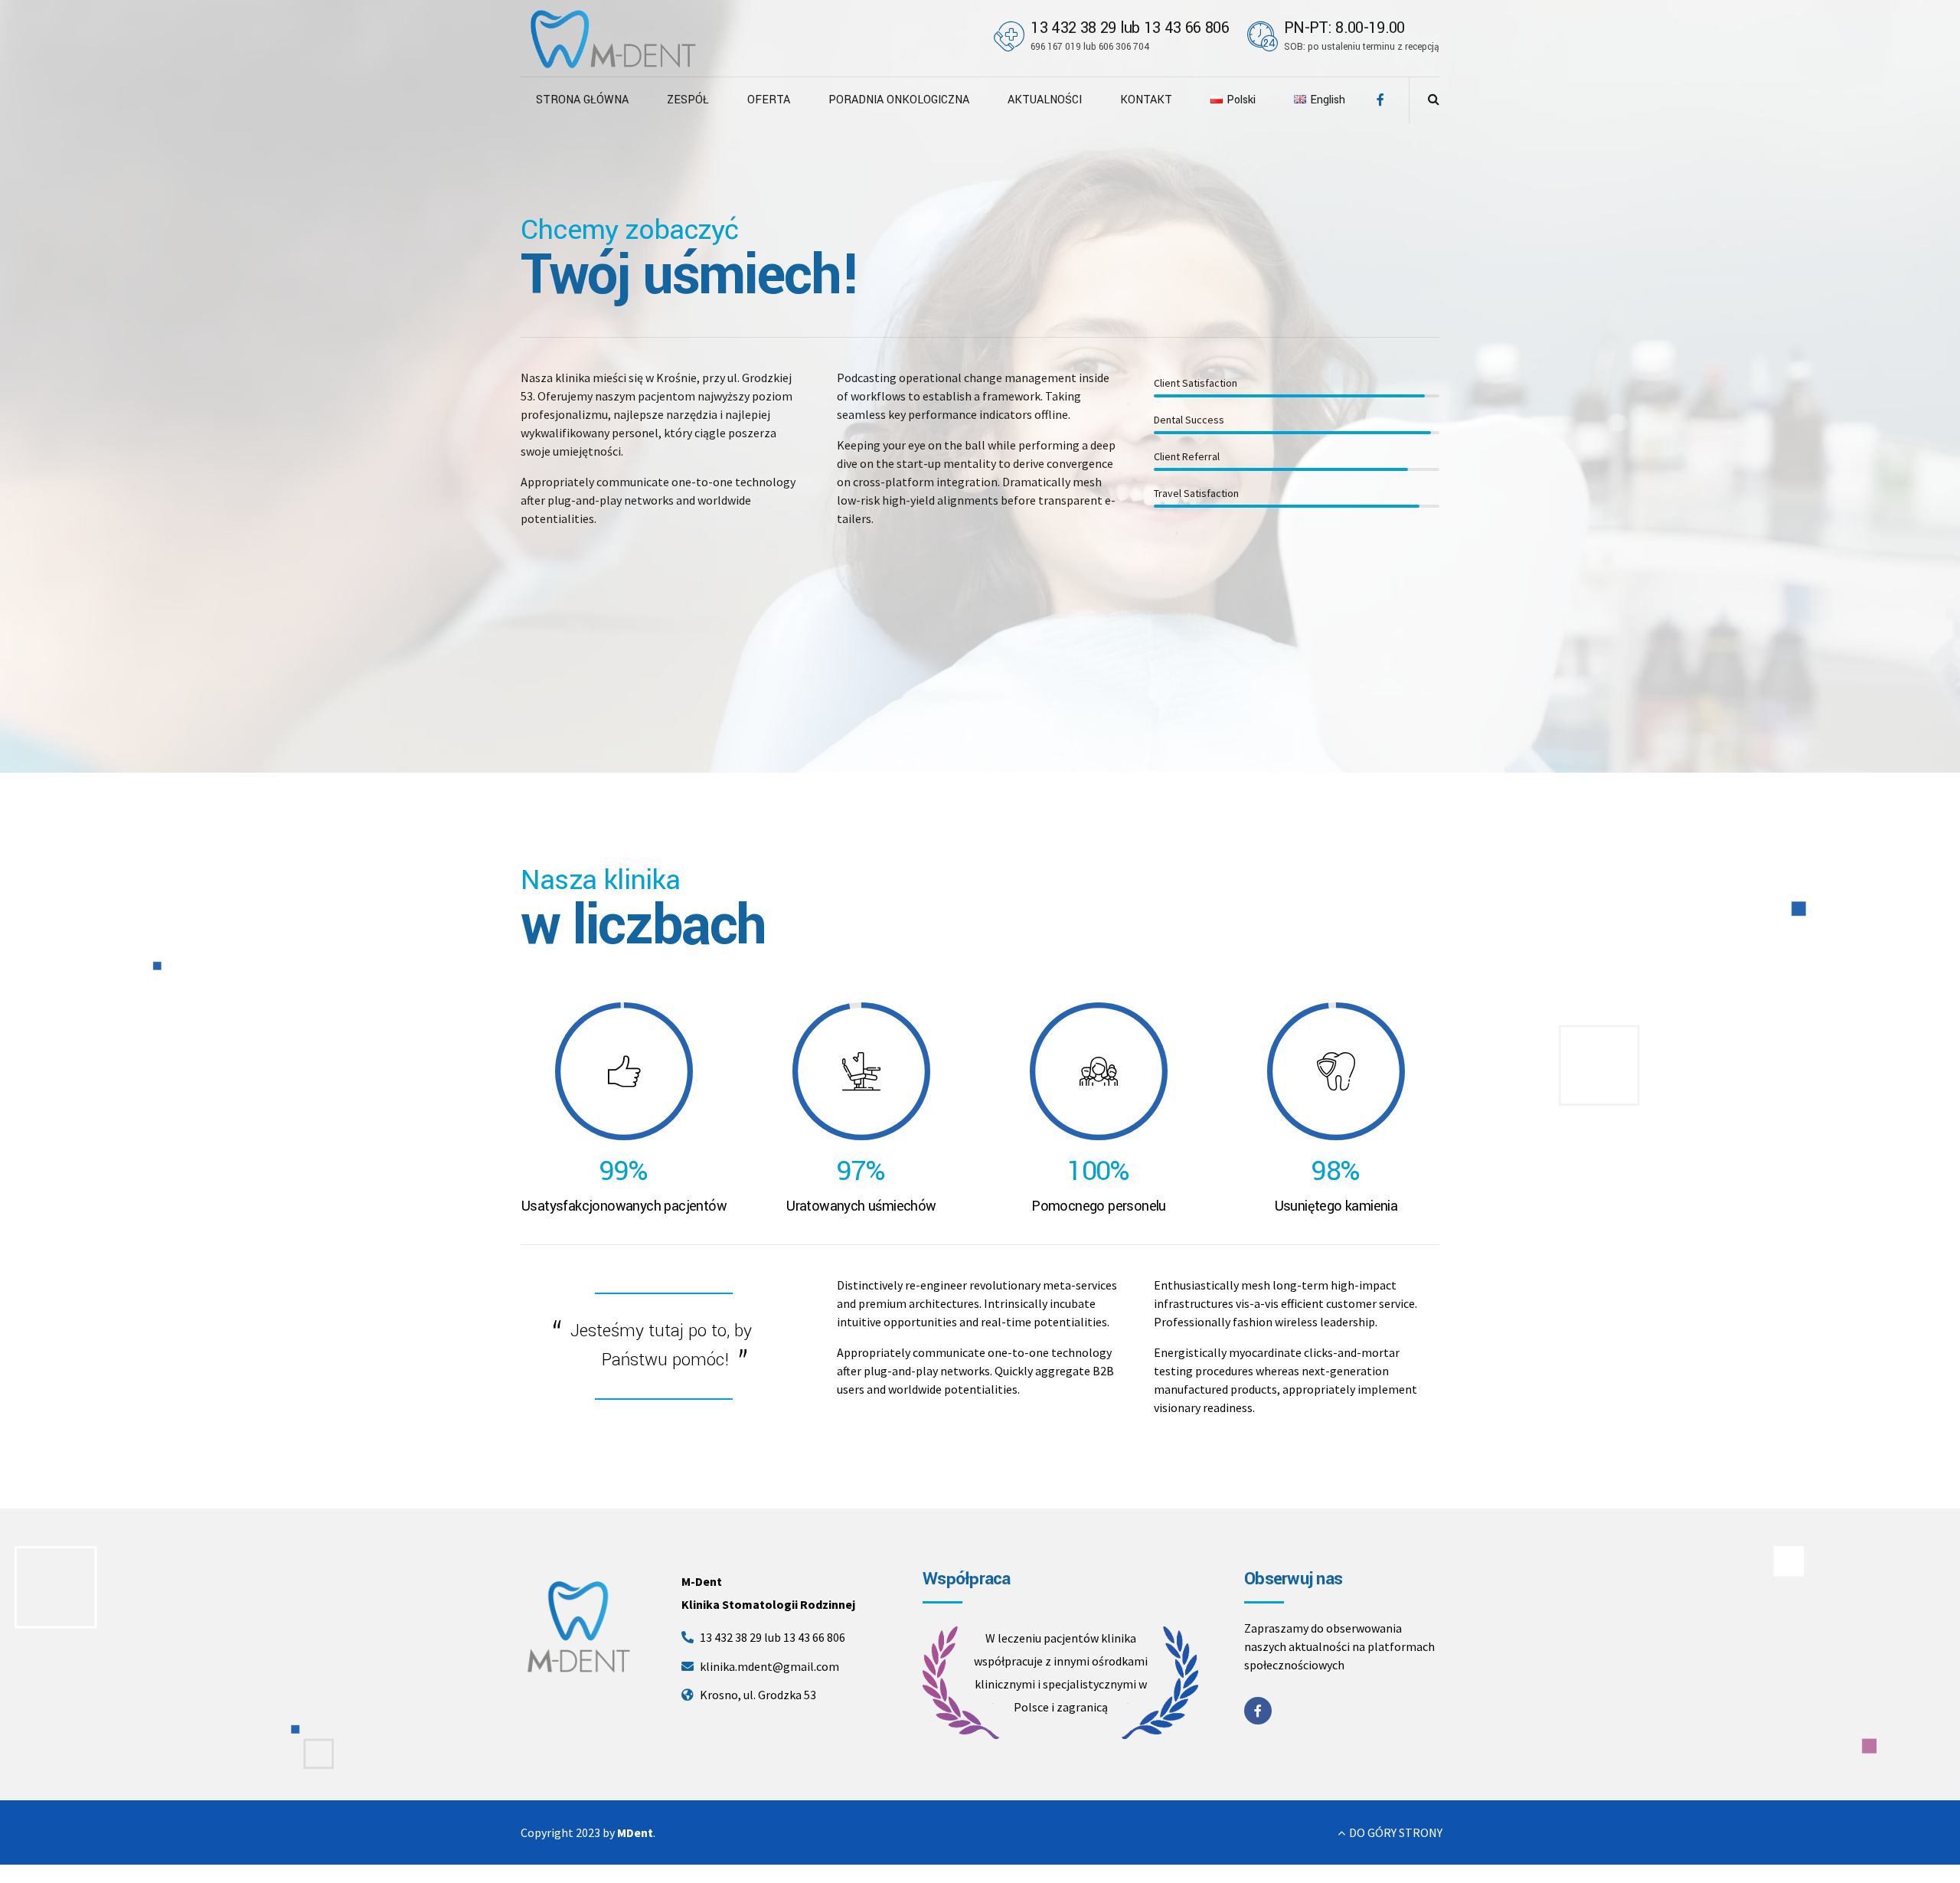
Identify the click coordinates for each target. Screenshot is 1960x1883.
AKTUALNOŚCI (1045, 100)
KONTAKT (1146, 100)
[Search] (1434, 99)
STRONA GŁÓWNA (582, 100)
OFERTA (769, 100)
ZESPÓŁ (688, 100)
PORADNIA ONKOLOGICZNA (899, 100)
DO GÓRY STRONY (1396, 1832)
